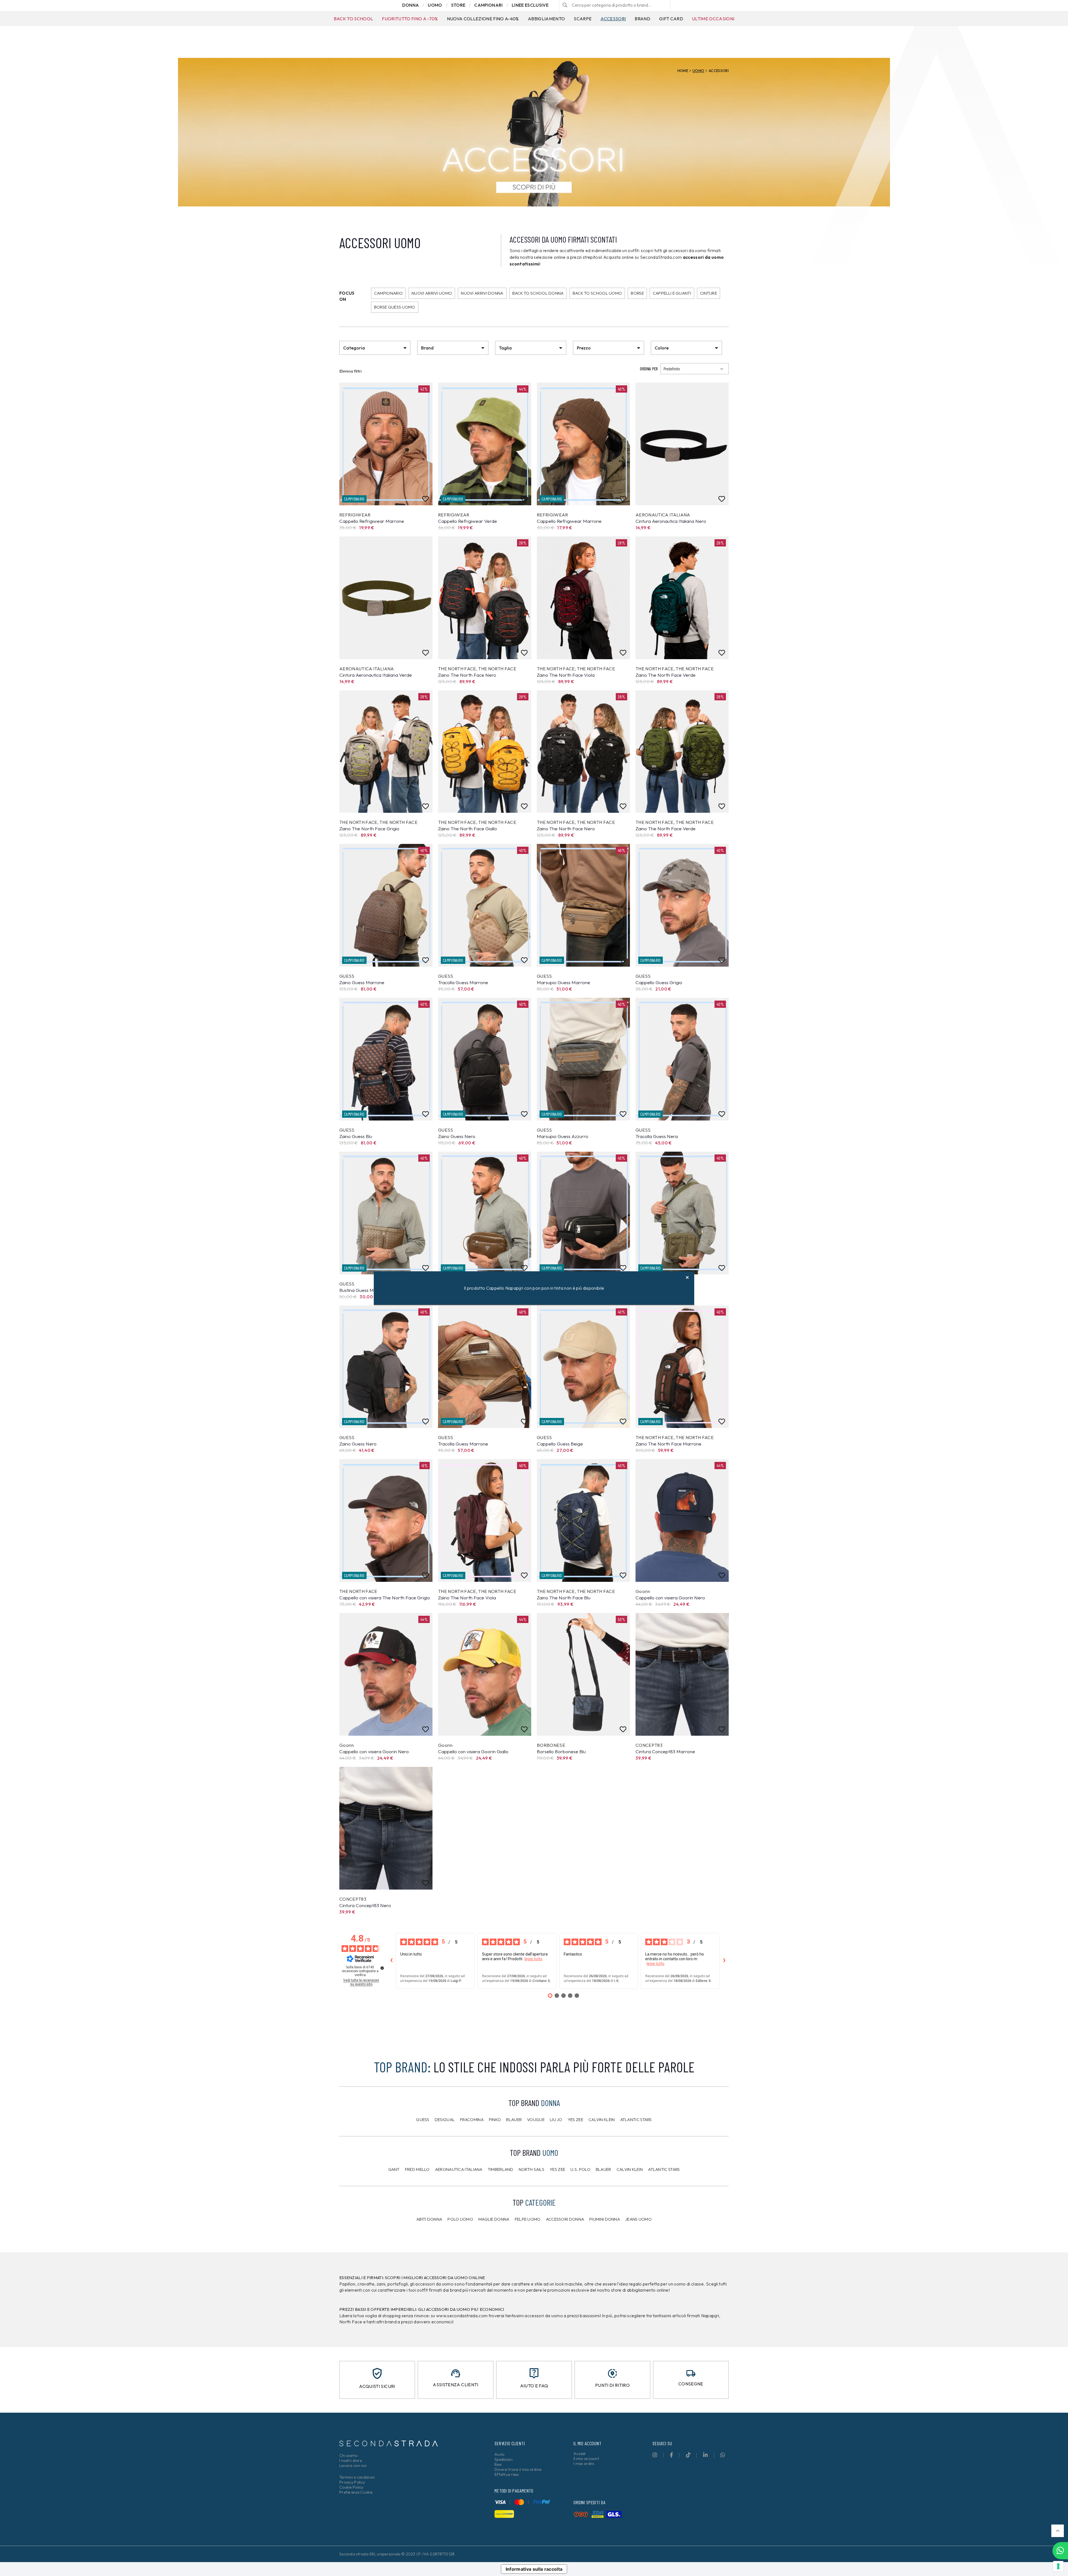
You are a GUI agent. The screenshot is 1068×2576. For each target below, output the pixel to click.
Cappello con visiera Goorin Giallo (473, 1751)
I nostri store (351, 2461)
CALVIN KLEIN (630, 2169)
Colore (662, 348)
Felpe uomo (528, 2219)
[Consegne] (691, 2373)
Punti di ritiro (612, 2385)
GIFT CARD (671, 19)
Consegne (691, 2384)
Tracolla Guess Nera (657, 1136)
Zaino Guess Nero (457, 1136)
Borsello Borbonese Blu (561, 1751)
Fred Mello (417, 2169)
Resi (498, 2464)
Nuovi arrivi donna (482, 293)
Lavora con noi (353, 2466)
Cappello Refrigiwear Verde (468, 521)
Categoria (354, 348)
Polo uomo (460, 2219)
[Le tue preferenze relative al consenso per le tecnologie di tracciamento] (1058, 2566)
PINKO (495, 2120)
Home (683, 71)
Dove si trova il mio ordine (518, 2469)
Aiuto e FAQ (534, 2386)
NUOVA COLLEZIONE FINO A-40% (483, 19)
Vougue (536, 2120)
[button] (1058, 2531)
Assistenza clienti (455, 2385)
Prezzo (584, 348)
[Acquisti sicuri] (377, 2373)
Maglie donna (494, 2219)
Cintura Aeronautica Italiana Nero (671, 521)
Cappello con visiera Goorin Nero (670, 1598)
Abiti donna (429, 2219)
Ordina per (649, 369)
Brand (642, 19)
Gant (394, 2169)
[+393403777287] (1060, 2551)
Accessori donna (565, 2219)
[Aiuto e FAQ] (534, 2373)
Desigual (445, 2120)
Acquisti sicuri (377, 2386)
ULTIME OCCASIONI (713, 19)
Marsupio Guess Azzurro (563, 1136)
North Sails (531, 2169)
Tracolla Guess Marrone (463, 982)
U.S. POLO (580, 2169)
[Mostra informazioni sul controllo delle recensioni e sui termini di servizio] (382, 1968)
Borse (637, 293)
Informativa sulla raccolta (534, 2569)
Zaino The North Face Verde (666, 675)
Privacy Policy (352, 2482)
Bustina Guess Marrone (364, 1290)
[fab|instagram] (655, 2455)
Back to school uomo (597, 293)
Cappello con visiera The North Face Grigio (385, 1598)
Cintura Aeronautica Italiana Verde (376, 675)
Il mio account (586, 2459)
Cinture (709, 293)
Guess (423, 2120)
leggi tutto (533, 1959)
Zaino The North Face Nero (467, 675)
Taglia (505, 348)
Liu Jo (556, 2120)
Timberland (501, 2169)
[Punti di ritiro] (612, 2373)
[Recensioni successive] (724, 1961)
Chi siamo (348, 2456)
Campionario (388, 293)
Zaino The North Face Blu (564, 1598)
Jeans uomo (638, 2219)
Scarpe (583, 19)
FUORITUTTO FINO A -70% (410, 19)
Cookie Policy (351, 2487)
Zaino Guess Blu (356, 1136)
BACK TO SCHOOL (353, 19)
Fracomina (472, 2120)
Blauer (514, 2120)
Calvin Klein (602, 2120)
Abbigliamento (546, 19)
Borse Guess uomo (395, 307)
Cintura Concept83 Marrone (665, 1751)
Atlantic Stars (636, 2120)
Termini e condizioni (357, 2477)
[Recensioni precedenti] (391, 1961)
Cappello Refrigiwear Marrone (372, 521)
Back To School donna (538, 293)
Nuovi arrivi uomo (432, 293)
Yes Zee (575, 2120)
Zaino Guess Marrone (362, 982)
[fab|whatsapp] (723, 2455)
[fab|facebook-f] (671, 2455)
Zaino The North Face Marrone (668, 1444)
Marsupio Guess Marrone (563, 982)
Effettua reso (507, 2474)
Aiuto (499, 2454)
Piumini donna (605, 2219)
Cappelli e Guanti (672, 293)
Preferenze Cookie (356, 2492)
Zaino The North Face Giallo (468, 828)
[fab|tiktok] (688, 2455)
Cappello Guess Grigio (659, 982)
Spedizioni (504, 2459)
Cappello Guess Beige (560, 1444)
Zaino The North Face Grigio (369, 828)
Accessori (613, 19)
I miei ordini (584, 2464)
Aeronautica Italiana (459, 2169)
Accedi (580, 2454)
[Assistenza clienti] (456, 2373)
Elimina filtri (351, 371)
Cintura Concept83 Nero (365, 1905)
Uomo (698, 71)
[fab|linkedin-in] (705, 2455)
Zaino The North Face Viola (566, 675)
